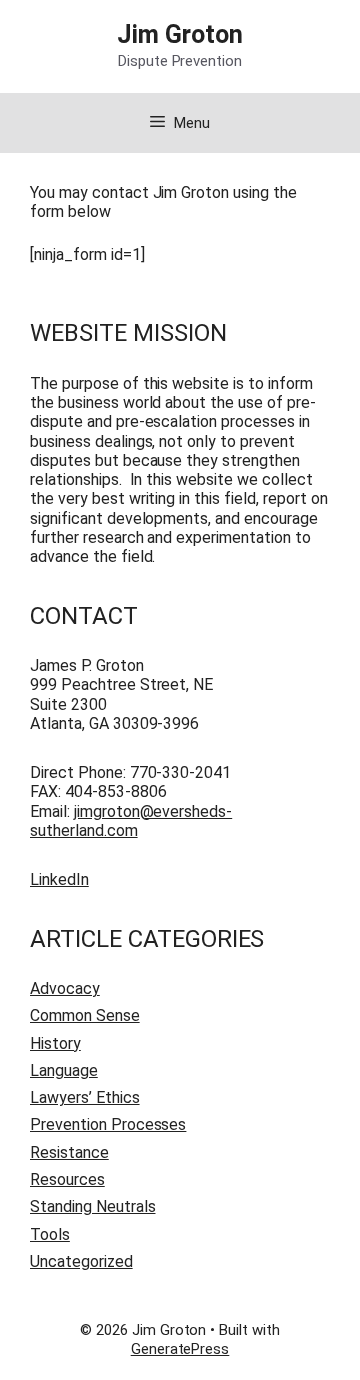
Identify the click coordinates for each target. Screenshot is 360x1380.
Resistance (69, 1152)
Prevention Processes (108, 1124)
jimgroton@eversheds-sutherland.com (131, 821)
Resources (67, 1179)
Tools (50, 1234)
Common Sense (85, 1015)
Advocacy (65, 988)
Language (64, 1070)
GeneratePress (180, 1349)
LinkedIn (59, 879)
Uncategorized (81, 1261)
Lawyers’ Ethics (85, 1097)
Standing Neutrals (93, 1206)
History (55, 1043)
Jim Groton (180, 34)
